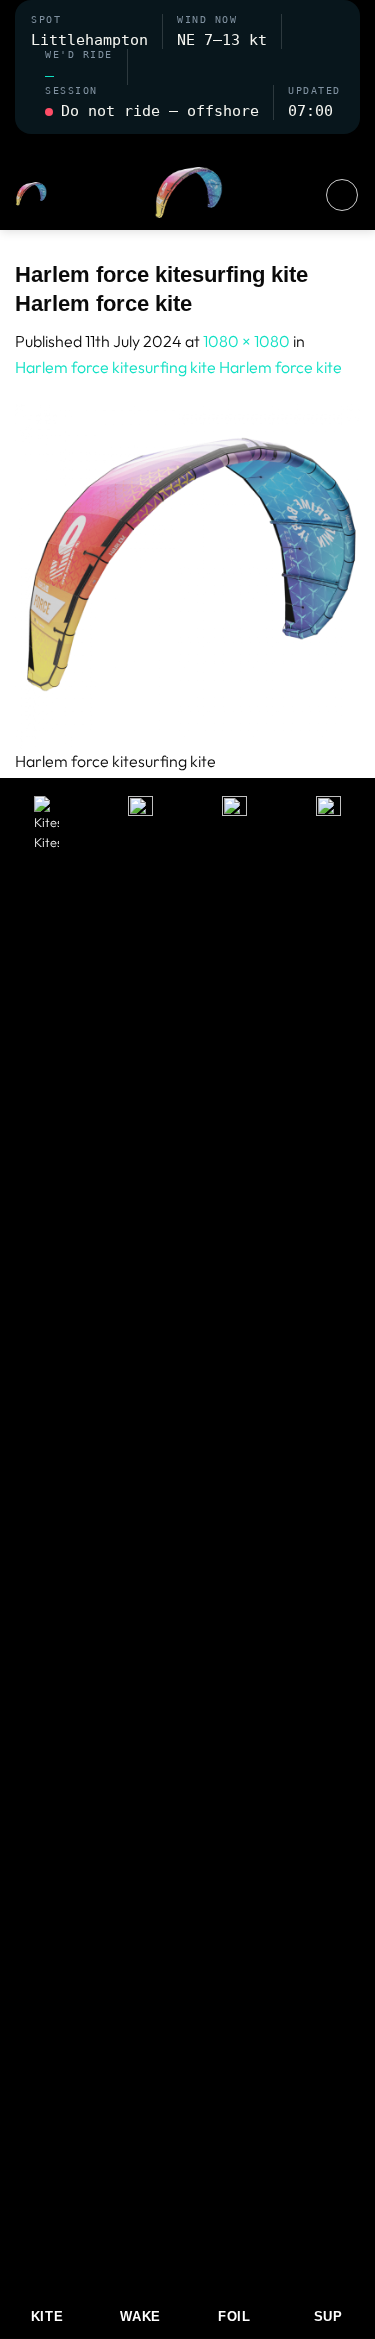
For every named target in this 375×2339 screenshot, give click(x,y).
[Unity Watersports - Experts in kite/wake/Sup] (188, 195)
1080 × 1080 (246, 341)
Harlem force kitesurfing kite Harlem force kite (178, 367)
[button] (188, 146)
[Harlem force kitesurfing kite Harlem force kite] (187, 575)
